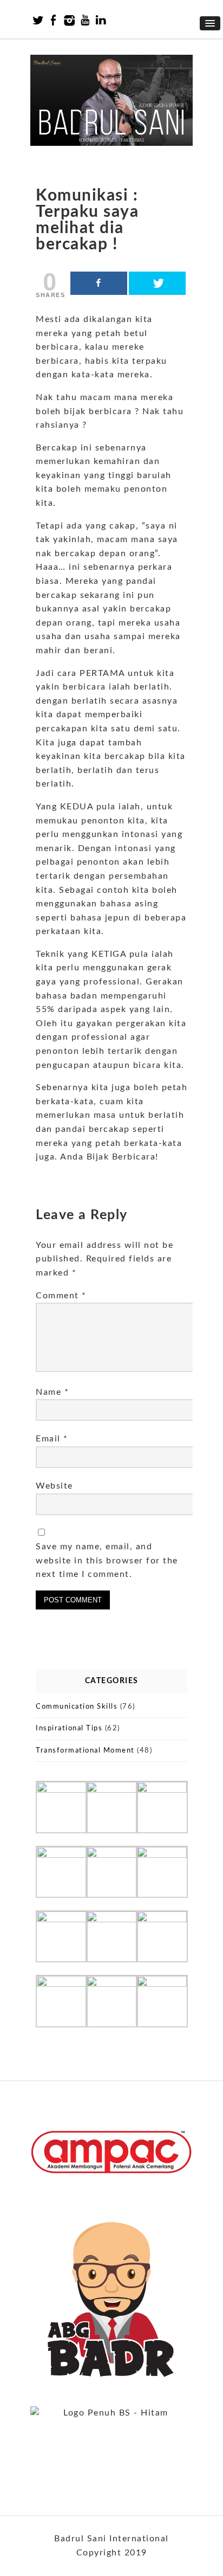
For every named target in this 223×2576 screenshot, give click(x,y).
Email (52, 1439)
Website (54, 1486)
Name (52, 1392)
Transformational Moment (85, 1751)
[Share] (99, 283)
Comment (61, 1296)
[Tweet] (157, 283)
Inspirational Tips (69, 1728)
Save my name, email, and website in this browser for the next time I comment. (107, 1560)
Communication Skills (77, 1707)
